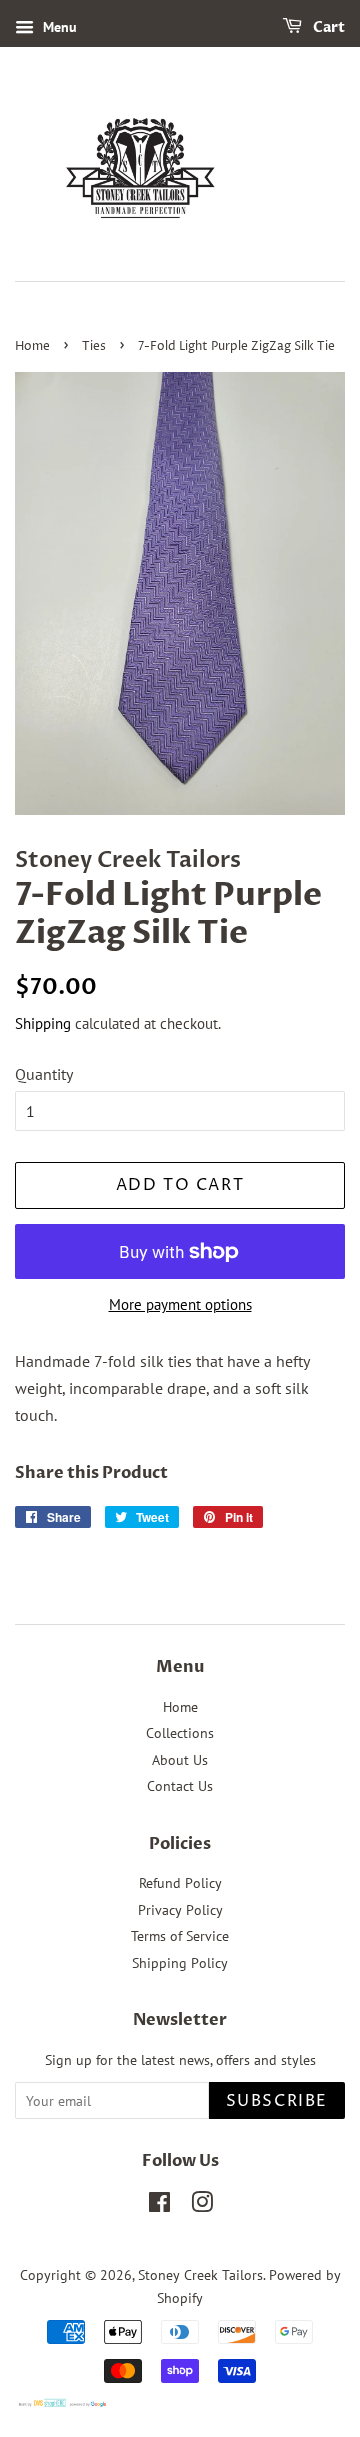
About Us (180, 1760)
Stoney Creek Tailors (200, 2275)
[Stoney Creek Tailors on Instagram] (202, 2206)
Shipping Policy (180, 1963)
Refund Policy (180, 1883)
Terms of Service (180, 1936)
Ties (94, 346)
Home (32, 346)
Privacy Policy (180, 1910)
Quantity (44, 1074)
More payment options (180, 1304)
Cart (327, 27)
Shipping (43, 1023)
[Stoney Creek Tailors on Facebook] (159, 2206)
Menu (58, 27)
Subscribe (277, 2101)
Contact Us (180, 1786)
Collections (180, 1733)
